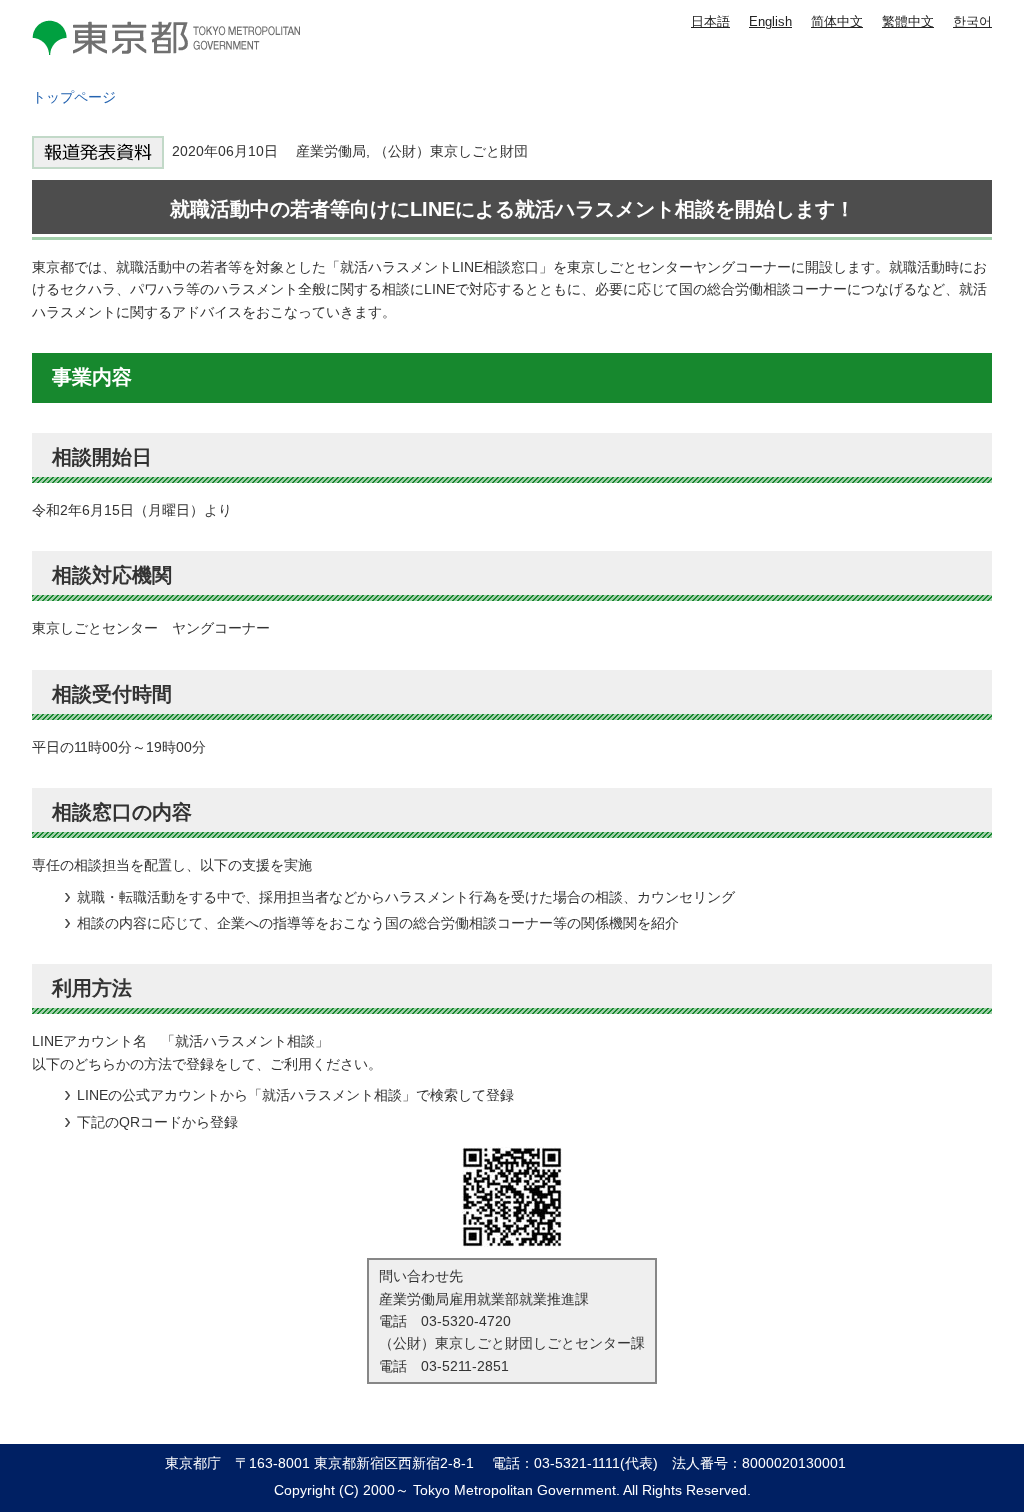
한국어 (972, 21)
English (770, 21)
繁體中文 (908, 21)
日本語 (710, 21)
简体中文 (837, 21)
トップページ (74, 97)
